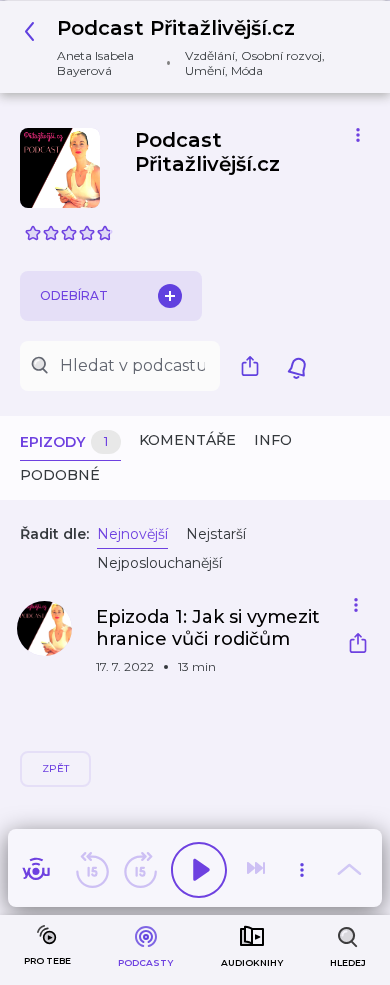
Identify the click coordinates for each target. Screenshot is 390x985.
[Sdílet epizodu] (358, 645)
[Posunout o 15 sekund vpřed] (140, 870)
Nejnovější (132, 534)
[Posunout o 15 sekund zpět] (92, 870)
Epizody (64, 442)
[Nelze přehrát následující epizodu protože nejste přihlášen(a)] (258, 870)
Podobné (60, 475)
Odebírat (74, 295)
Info (273, 440)
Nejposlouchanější (159, 563)
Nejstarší (216, 534)
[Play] (199, 870)
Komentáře (187, 440)
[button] (187, 47)
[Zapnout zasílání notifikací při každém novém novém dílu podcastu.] (297, 366)
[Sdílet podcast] (255, 366)
